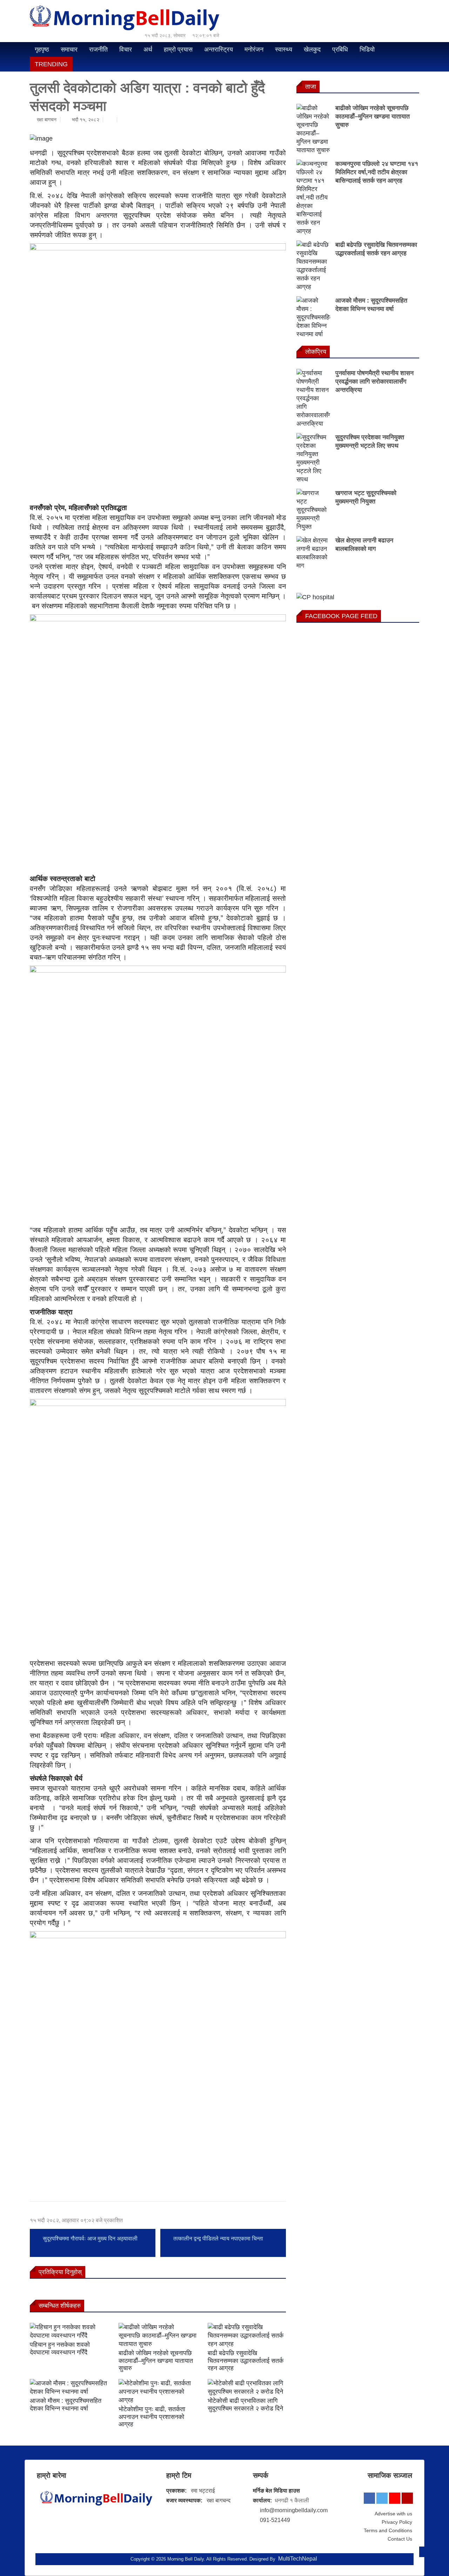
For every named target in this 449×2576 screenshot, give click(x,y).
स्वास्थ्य (284, 49)
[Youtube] (395, 2498)
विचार (126, 49)
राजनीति (98, 49)
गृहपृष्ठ (42, 49)
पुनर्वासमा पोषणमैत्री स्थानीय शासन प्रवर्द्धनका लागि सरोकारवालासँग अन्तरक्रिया (374, 381)
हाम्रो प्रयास (178, 49)
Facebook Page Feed (341, 616)
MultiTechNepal (298, 2559)
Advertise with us (393, 2514)
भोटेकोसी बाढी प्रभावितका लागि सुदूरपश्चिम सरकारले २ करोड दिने (245, 2405)
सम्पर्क (261, 2475)
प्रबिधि (340, 49)
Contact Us (400, 2539)
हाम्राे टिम (179, 2475)
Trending (51, 64)
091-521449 (275, 2520)
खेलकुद (312, 49)
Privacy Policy (397, 2522)
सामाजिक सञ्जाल (390, 2475)
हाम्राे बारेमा (52, 2475)
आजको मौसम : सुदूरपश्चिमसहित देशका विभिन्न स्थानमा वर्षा (66, 2405)
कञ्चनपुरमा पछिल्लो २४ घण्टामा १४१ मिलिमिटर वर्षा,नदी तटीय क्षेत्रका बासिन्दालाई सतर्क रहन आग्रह (377, 172)
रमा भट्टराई (203, 2491)
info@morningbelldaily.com (294, 2510)
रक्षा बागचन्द (219, 2500)
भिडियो (367, 49)
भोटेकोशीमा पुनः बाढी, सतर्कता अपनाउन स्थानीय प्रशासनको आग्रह (152, 2417)
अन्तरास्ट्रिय (219, 49)
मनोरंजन (254, 49)
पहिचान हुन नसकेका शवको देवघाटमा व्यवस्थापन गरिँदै (60, 2348)
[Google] (407, 2498)
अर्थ (148, 49)
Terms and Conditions (388, 2530)
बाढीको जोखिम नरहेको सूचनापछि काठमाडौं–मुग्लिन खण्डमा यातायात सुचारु (156, 2361)
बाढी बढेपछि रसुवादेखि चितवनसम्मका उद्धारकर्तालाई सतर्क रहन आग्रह (246, 2361)
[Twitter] (382, 2498)
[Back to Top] (424, 2552)
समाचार (69, 49)
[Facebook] (369, 2498)
